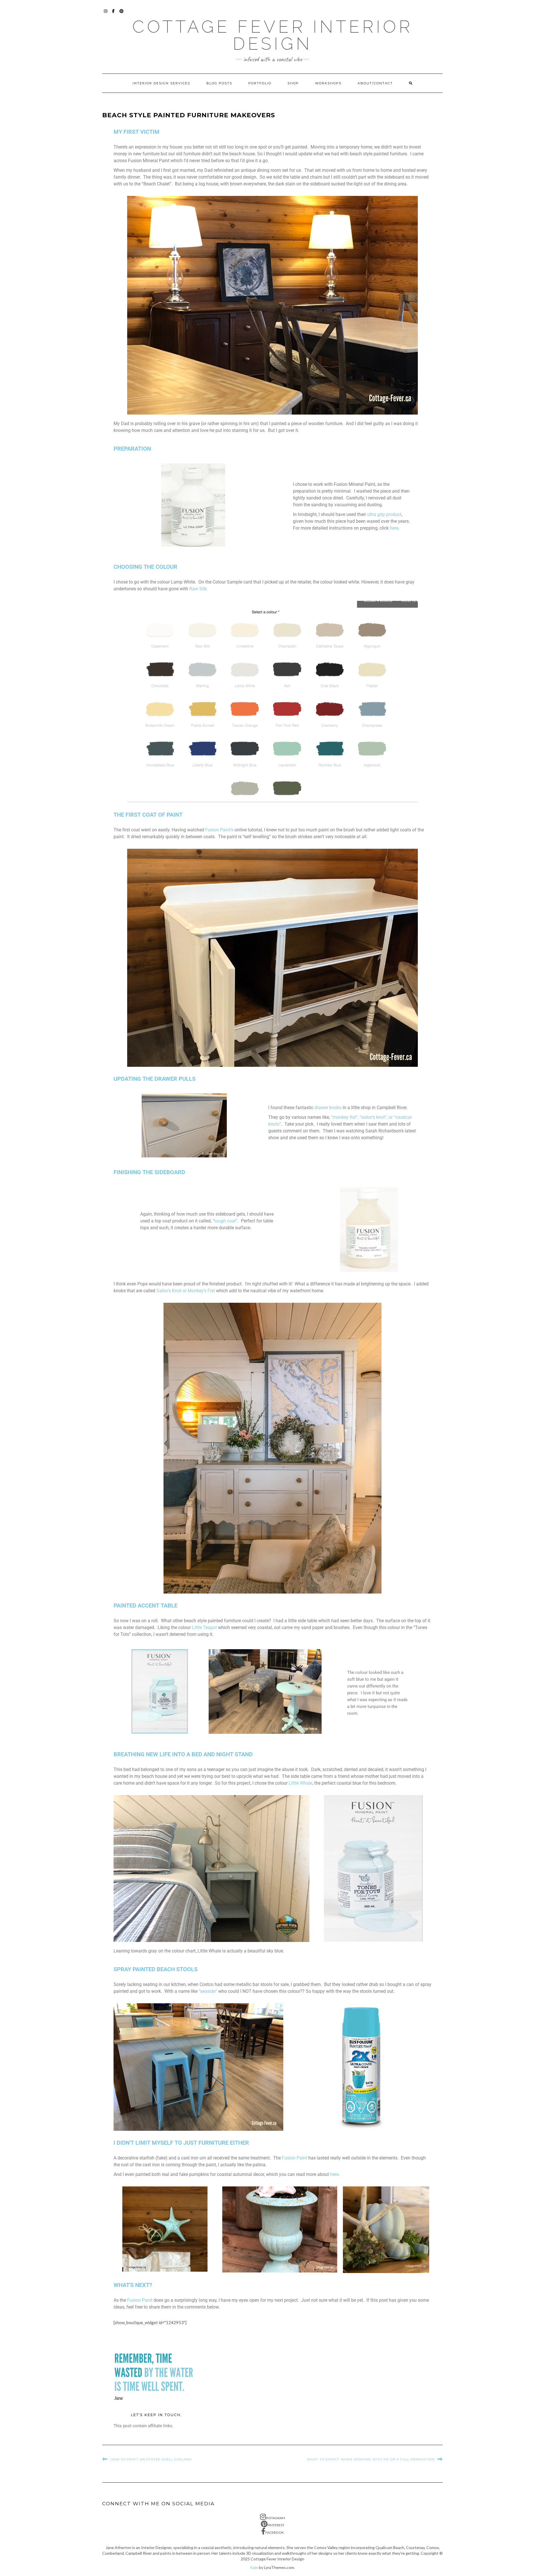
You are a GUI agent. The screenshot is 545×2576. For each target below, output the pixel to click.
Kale (254, 2567)
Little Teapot (204, 1627)
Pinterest (122, 14)
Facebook (114, 14)
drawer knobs (328, 1108)
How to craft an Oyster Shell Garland (151, 2459)
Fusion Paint (294, 2158)
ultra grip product (384, 514)
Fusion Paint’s (219, 830)
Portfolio (260, 83)
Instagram (106, 14)
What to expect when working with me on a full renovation (371, 2459)
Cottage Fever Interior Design (272, 35)
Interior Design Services (161, 83)
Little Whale (300, 1783)
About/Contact (375, 83)
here (394, 528)
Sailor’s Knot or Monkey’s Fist (186, 1291)
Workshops (328, 83)
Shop (293, 83)
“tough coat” (225, 1221)
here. (335, 2174)
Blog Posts (219, 83)
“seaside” (208, 1991)
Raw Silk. (199, 589)
